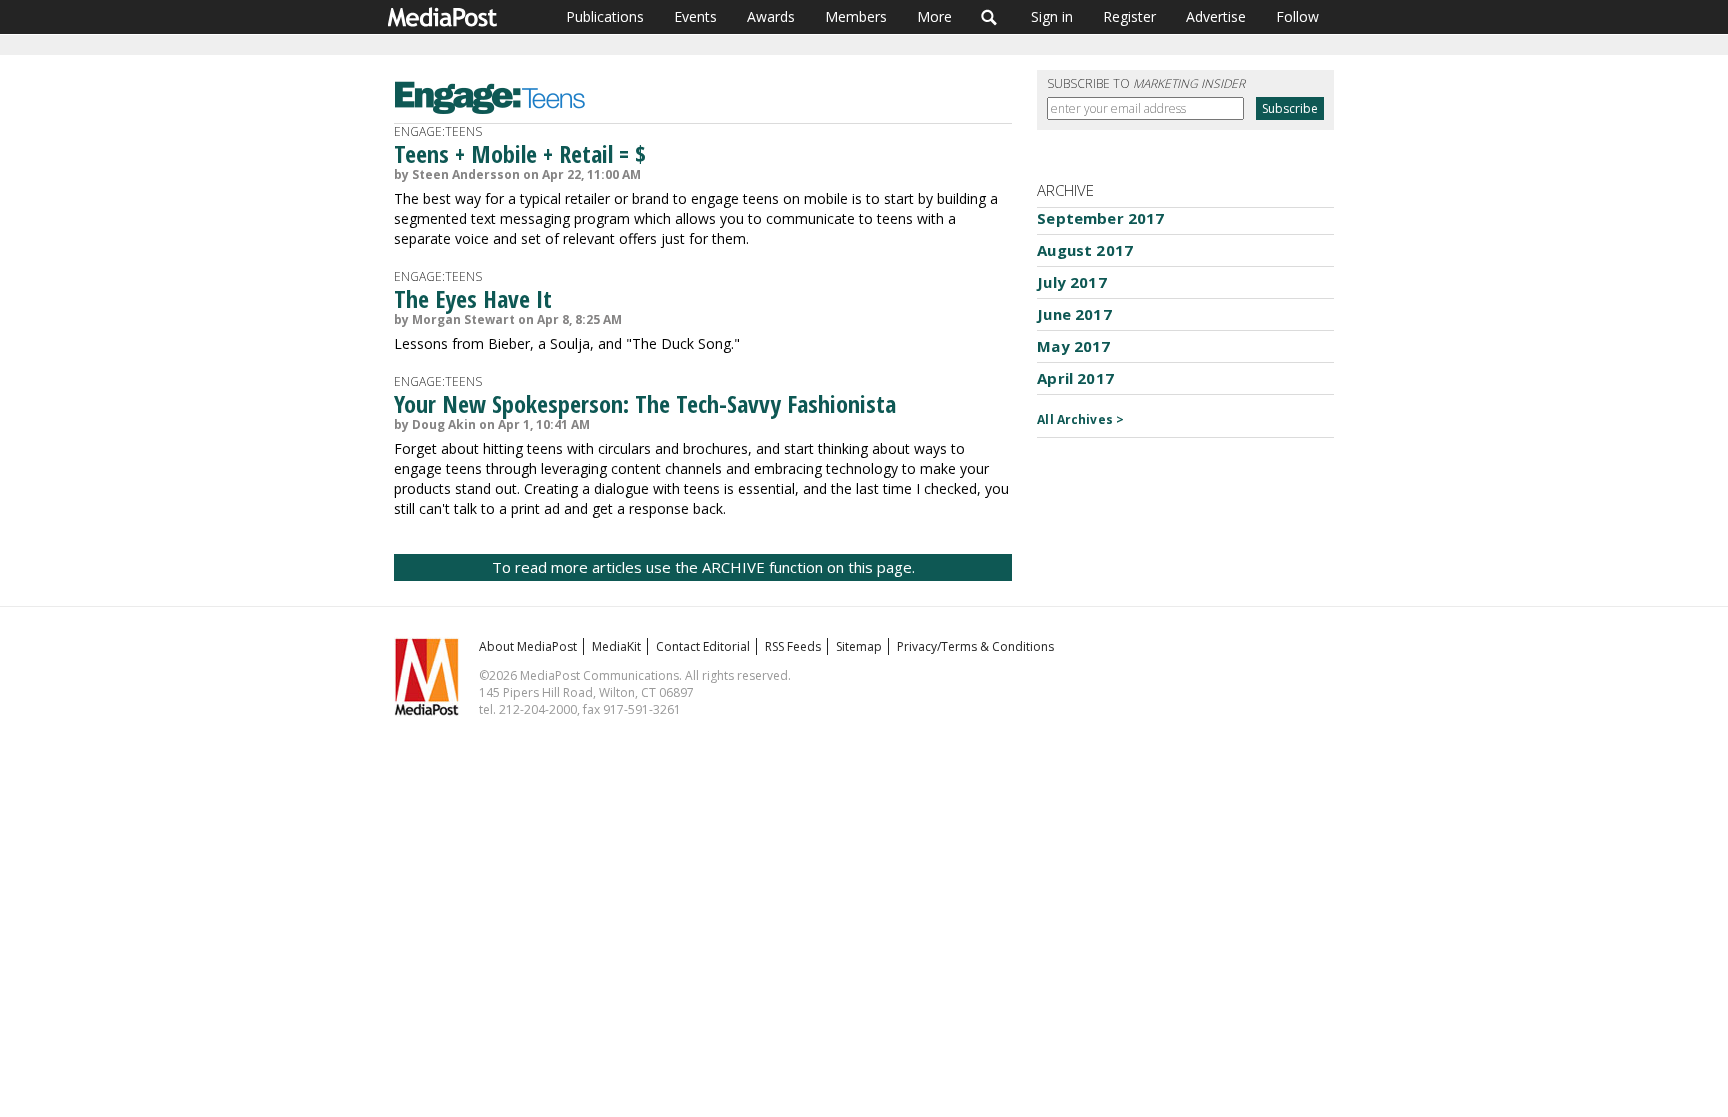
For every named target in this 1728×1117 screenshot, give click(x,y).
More (934, 16)
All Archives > (1080, 419)
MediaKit (616, 646)
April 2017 (1075, 378)
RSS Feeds (793, 646)
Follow (1297, 16)
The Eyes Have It (473, 298)
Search (989, 17)
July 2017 (1071, 282)
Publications (605, 16)
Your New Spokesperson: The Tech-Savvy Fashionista (645, 403)
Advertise (1216, 16)
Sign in (1052, 16)
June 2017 (1074, 314)
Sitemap (859, 646)
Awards (771, 16)
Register (1129, 16)
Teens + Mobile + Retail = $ (520, 153)
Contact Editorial (703, 646)
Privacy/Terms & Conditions (975, 646)
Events (695, 16)
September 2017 (1100, 218)
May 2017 (1073, 346)
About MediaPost (528, 646)
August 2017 (1085, 250)
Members (856, 16)
